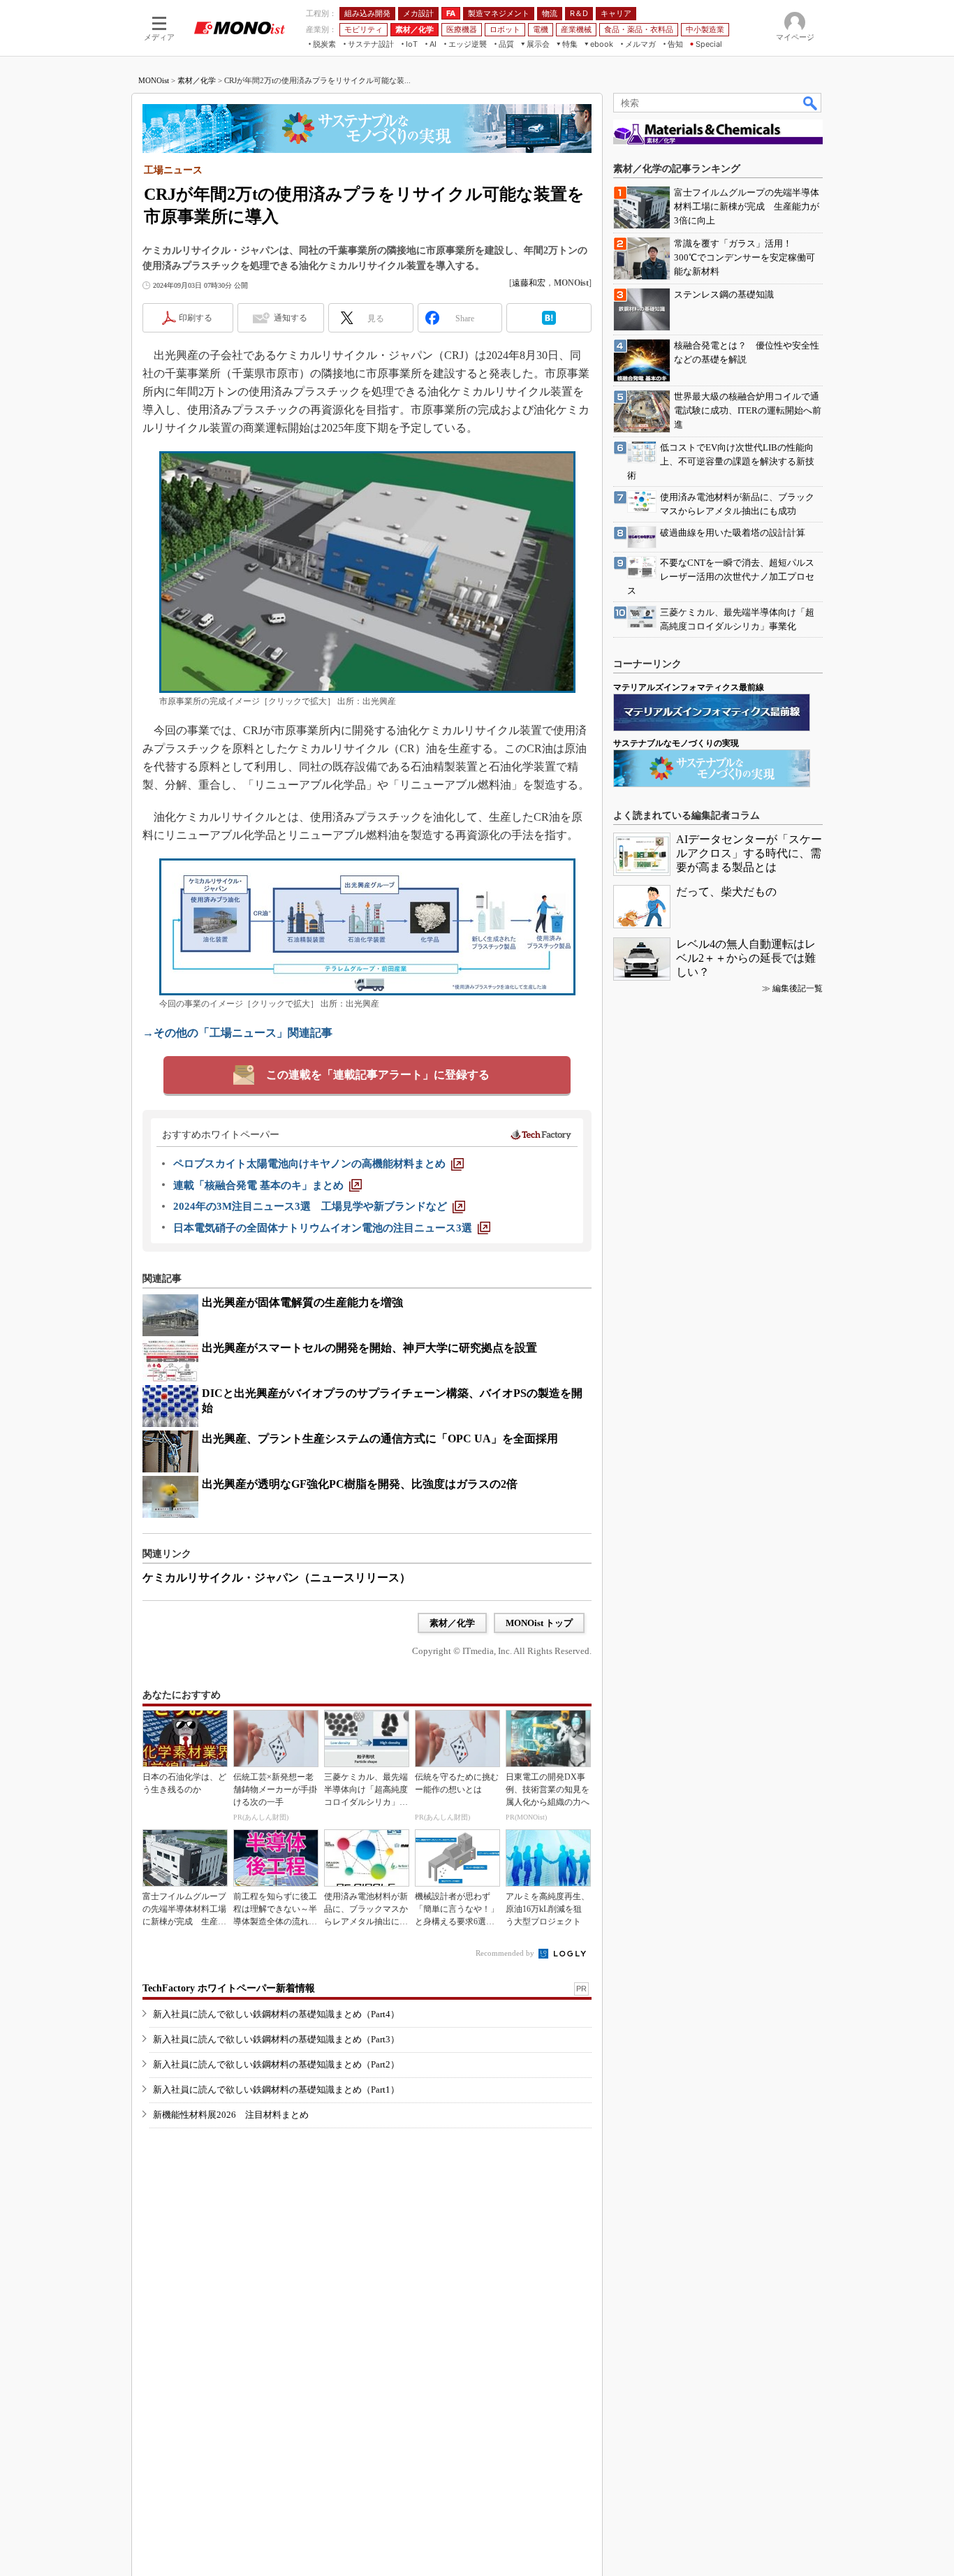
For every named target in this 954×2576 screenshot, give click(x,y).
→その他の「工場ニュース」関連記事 (237, 1033)
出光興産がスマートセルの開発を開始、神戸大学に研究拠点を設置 (369, 1348)
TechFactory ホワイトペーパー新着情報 (229, 1988)
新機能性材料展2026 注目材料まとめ (231, 2115)
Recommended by (506, 1953)
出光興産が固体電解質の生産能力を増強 (302, 1302)
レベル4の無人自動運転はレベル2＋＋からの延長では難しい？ (746, 958)
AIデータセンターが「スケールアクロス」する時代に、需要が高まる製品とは (749, 853)
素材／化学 (197, 80)
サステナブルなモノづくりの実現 (676, 743)
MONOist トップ (539, 1623)
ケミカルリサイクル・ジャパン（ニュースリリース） (277, 1578)
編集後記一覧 (798, 988)
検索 (811, 103)
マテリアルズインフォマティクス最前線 (689, 687)
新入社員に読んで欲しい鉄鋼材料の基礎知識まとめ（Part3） (276, 2039)
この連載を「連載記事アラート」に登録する (378, 1075)
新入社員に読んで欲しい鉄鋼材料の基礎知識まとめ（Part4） (276, 2014)
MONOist (154, 80)
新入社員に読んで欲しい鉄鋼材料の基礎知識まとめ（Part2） (276, 2064)
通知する (291, 318)
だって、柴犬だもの (726, 892)
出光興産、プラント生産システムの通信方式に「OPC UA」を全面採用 (380, 1439)
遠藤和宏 (529, 283)
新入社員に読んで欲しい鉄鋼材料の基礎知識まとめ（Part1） (276, 2090)
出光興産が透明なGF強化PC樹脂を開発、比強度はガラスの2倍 (360, 1484)
